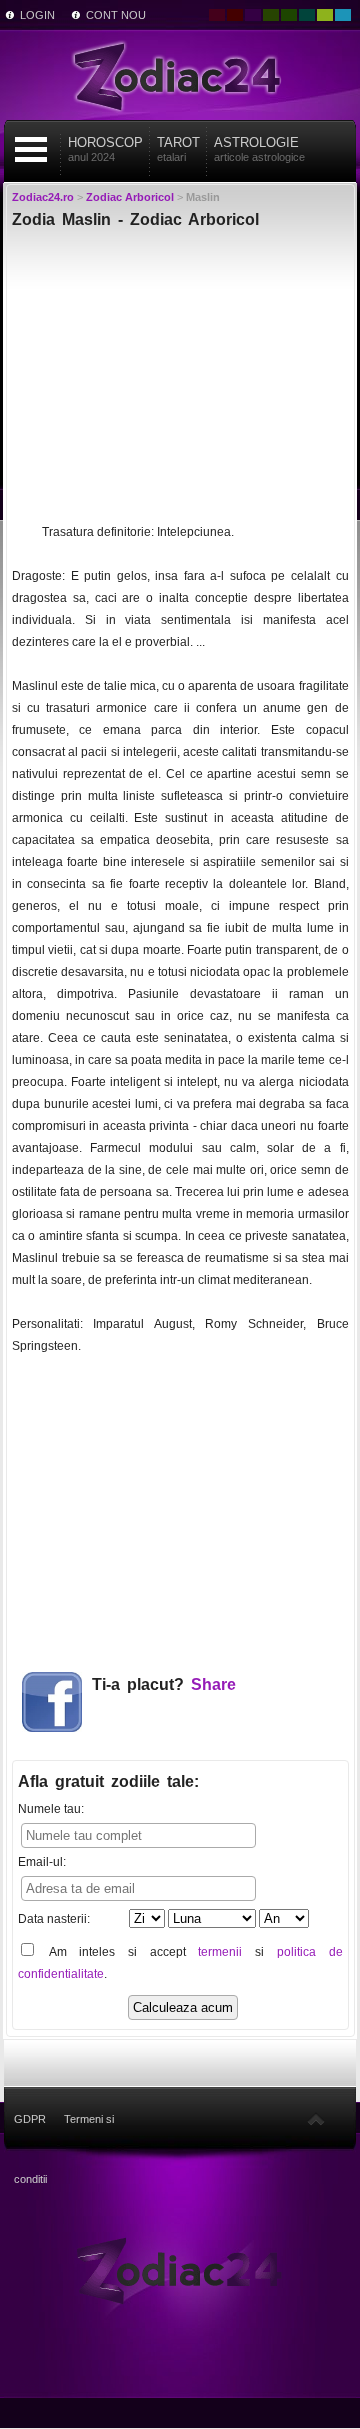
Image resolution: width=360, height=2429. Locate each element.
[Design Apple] (325, 15)
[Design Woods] (289, 15)
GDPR (30, 2119)
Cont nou (116, 15)
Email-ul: (42, 1862)
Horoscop (105, 149)
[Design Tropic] (307, 15)
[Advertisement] (180, 381)
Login (37, 15)
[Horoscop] (179, 2269)
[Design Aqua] (343, 15)
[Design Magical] (253, 15)
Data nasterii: (54, 1919)
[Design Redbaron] (235, 15)
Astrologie (259, 149)
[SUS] (316, 2119)
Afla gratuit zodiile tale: (108, 1781)
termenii (220, 1952)
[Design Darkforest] (271, 15)
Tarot (178, 149)
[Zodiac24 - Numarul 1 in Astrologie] (180, 75)
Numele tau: (51, 1809)
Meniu (31, 149)
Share (213, 1684)
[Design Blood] (217, 15)
